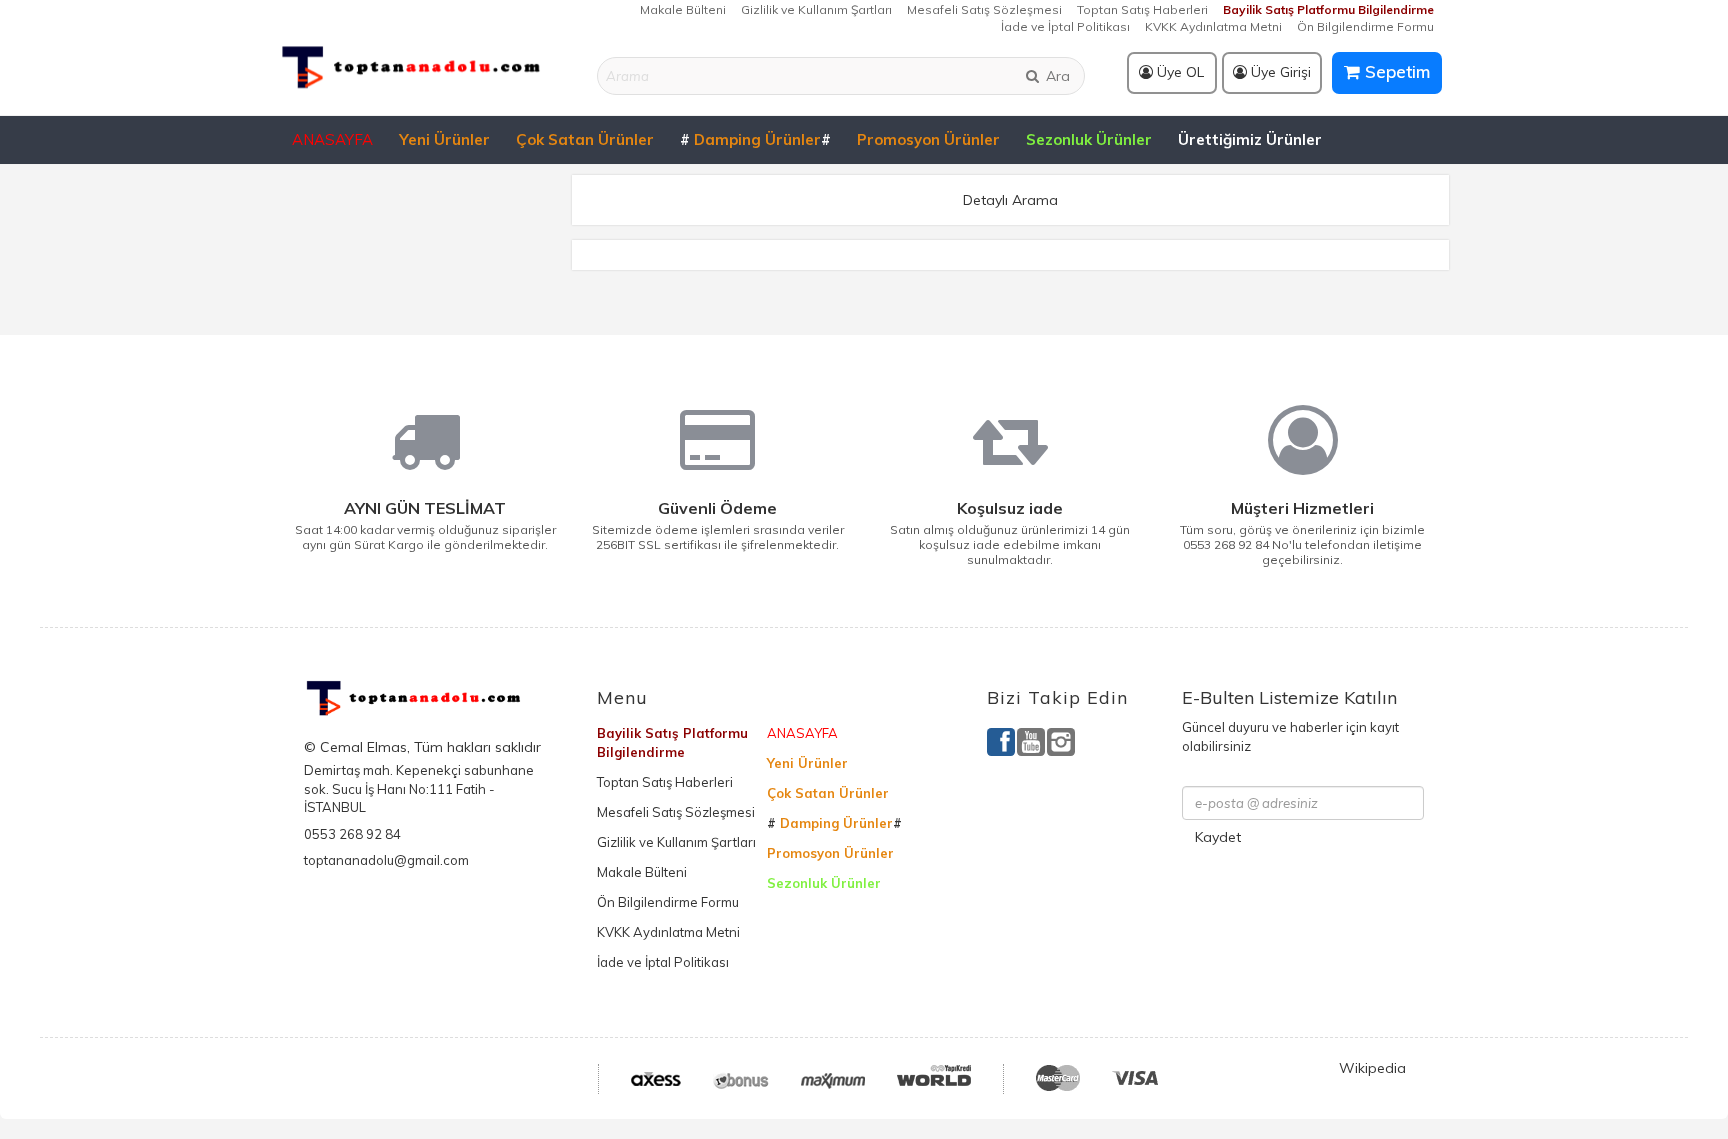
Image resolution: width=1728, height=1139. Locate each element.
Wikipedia (1372, 1068)
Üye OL (1178, 72)
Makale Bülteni (683, 9)
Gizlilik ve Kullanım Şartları (816, 9)
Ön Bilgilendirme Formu (1365, 26)
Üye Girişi (1279, 72)
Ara (1056, 76)
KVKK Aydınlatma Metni (1213, 26)
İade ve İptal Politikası (1065, 26)
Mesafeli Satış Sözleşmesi (984, 9)
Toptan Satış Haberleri (1142, 9)
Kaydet (1218, 837)
